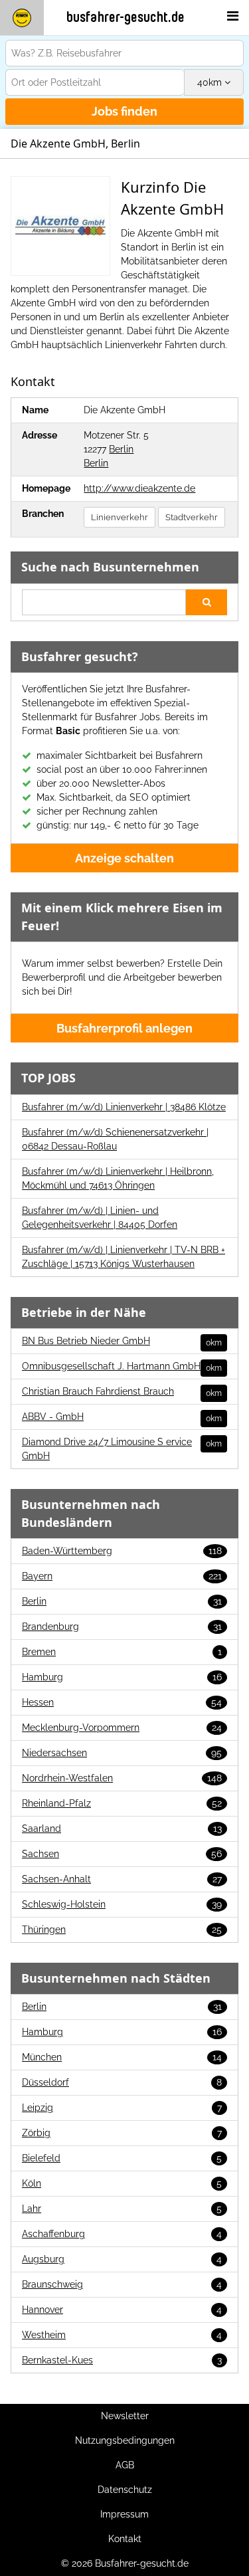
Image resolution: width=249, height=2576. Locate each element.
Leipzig (122, 2108)
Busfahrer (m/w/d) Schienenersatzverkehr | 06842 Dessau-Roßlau (115, 1139)
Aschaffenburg (122, 2234)
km (211, 82)
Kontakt (125, 2539)
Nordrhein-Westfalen (122, 1778)
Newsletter (125, 2416)
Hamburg (122, 1677)
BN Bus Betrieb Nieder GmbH (122, 1341)
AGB (125, 2465)
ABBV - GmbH (122, 1417)
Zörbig (122, 2133)
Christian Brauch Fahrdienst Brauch (122, 1392)
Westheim (122, 2335)
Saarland (122, 1829)
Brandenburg (122, 1627)
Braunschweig (122, 2284)
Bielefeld (122, 2158)
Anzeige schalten (124, 858)
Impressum (124, 2514)
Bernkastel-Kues (122, 2360)
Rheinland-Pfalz (122, 1803)
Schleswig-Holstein (122, 1904)
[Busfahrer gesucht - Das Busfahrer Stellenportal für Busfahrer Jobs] (22, 18)
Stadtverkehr (192, 517)
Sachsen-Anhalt (122, 1879)
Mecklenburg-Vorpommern (122, 1728)
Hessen (122, 1702)
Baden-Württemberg (122, 1551)
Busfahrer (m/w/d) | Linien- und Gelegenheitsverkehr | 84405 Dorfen (100, 1218)
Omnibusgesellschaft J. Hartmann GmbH (122, 1367)
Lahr (122, 2209)
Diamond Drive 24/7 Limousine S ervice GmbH (122, 1449)
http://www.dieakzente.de (139, 488)
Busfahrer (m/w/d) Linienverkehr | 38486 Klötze (124, 1107)
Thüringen (122, 1930)
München (122, 2057)
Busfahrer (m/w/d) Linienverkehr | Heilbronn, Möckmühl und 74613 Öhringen (118, 1178)
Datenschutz (125, 2490)
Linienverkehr (120, 517)
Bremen (122, 1652)
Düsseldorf (122, 2082)
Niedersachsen (122, 1753)
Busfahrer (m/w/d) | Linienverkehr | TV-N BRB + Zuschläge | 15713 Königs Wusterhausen (124, 1257)
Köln (122, 2183)
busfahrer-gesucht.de (125, 17)
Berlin (121, 449)
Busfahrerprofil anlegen (124, 1028)
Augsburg (122, 2259)
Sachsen (122, 1854)
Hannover (122, 2310)
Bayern (122, 1576)
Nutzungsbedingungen (125, 2440)
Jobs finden (124, 111)
